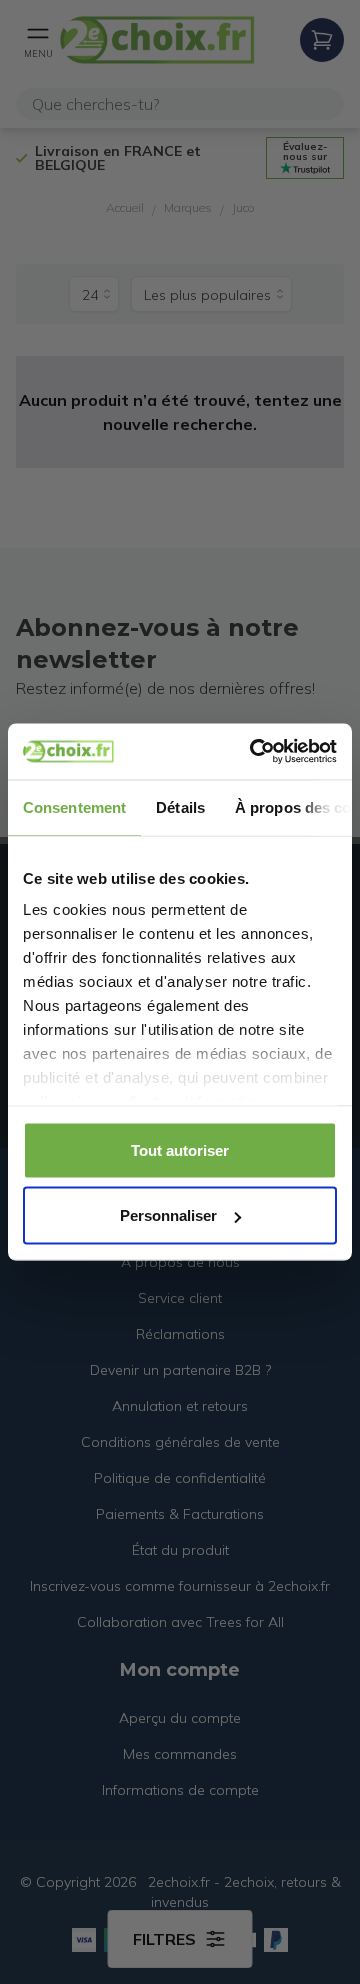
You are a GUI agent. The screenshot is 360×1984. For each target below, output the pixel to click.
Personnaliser (168, 1215)
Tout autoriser (180, 1149)
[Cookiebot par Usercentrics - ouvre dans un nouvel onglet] (254, 752)
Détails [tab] (180, 806)
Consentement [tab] (74, 806)
